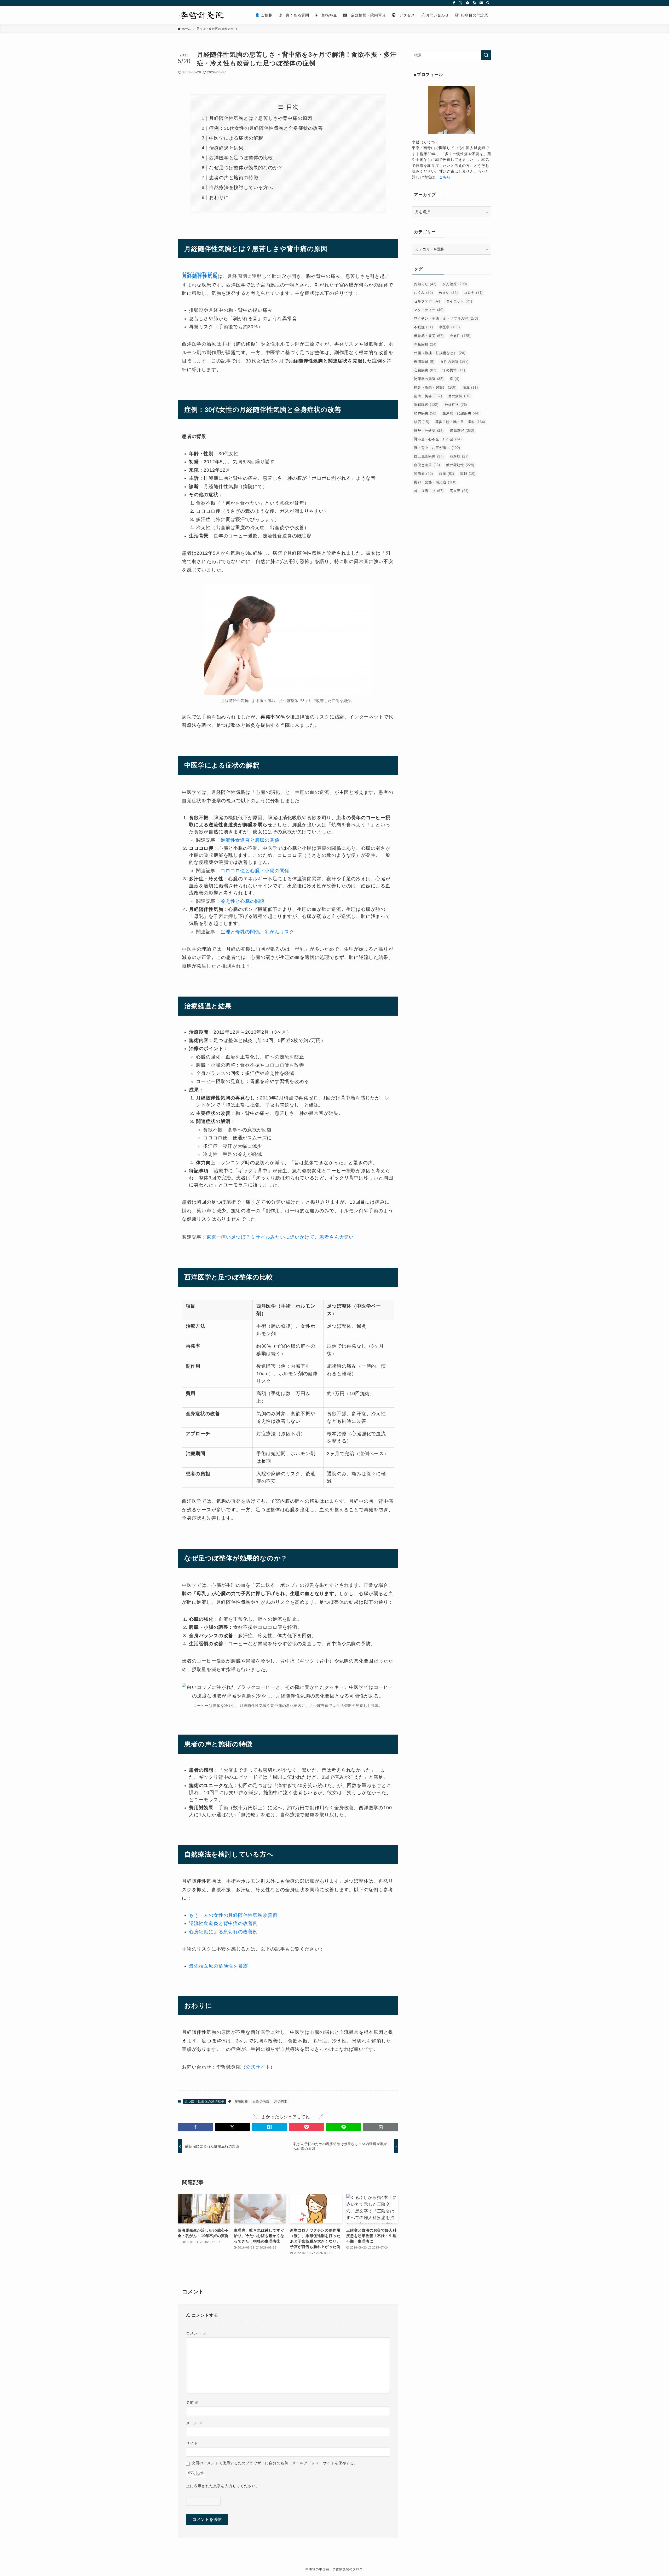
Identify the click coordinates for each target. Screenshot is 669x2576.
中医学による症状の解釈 (236, 138)
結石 (422, 422)
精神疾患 (425, 413)
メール (194, 2423)
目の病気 (459, 396)
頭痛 (446, 474)
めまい (448, 293)
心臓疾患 (425, 370)
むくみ (423, 293)
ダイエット (459, 301)
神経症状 (456, 405)
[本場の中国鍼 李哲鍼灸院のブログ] (204, 15)
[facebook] (454, 3)
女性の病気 (261, 2101)
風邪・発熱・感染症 (435, 482)
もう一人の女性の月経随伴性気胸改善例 (233, 1915)
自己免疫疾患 (429, 456)
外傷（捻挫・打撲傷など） (440, 353)
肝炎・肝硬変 (429, 431)
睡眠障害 (426, 405)
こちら (445, 177)
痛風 (470, 387)
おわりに (219, 197)
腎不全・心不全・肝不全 (438, 439)
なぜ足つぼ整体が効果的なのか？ (246, 168)
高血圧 (459, 491)
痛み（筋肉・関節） (435, 387)
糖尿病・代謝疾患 (461, 413)
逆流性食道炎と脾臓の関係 (250, 840)
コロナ (473, 293)
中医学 (449, 327)
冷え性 (460, 336)
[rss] (474, 3)
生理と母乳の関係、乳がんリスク (257, 932)
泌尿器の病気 (429, 379)
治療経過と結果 (226, 148)
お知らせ (425, 284)
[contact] (481, 3)
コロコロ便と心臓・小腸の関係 (255, 871)
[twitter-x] (461, 3)
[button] (195, 2127)
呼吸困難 (241, 2101)
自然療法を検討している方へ (241, 188)
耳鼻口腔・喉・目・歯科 (460, 422)
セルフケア (427, 301)
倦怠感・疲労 (429, 336)
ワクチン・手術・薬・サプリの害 (446, 318)
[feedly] (468, 3)
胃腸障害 (462, 431)
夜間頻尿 (424, 362)
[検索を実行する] (486, 55)
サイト (192, 2443)
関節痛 (423, 474)
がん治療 (455, 284)
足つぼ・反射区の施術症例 (205, 2101)
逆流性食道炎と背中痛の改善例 (223, 1923)
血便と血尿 (427, 465)
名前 (192, 2402)
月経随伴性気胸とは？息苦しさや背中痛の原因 (261, 118)
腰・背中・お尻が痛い (437, 448)
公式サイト (258, 2067)
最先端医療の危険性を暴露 (218, 1966)
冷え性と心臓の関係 (243, 901)
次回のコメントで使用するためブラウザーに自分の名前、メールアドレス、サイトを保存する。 (275, 2463)
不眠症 (423, 327)
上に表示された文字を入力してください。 (223, 2486)
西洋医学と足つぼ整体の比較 (241, 158)
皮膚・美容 (428, 396)
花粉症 (459, 456)
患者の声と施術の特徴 (234, 178)
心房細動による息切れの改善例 (223, 1932)
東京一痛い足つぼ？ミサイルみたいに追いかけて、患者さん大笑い (280, 1237)
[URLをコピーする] (381, 2127)
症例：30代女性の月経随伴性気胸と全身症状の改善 (266, 128)
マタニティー (429, 310)
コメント (196, 2333)
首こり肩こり (429, 491)
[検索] (488, 3)
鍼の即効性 (460, 465)
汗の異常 (281, 2101)
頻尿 (468, 474)
